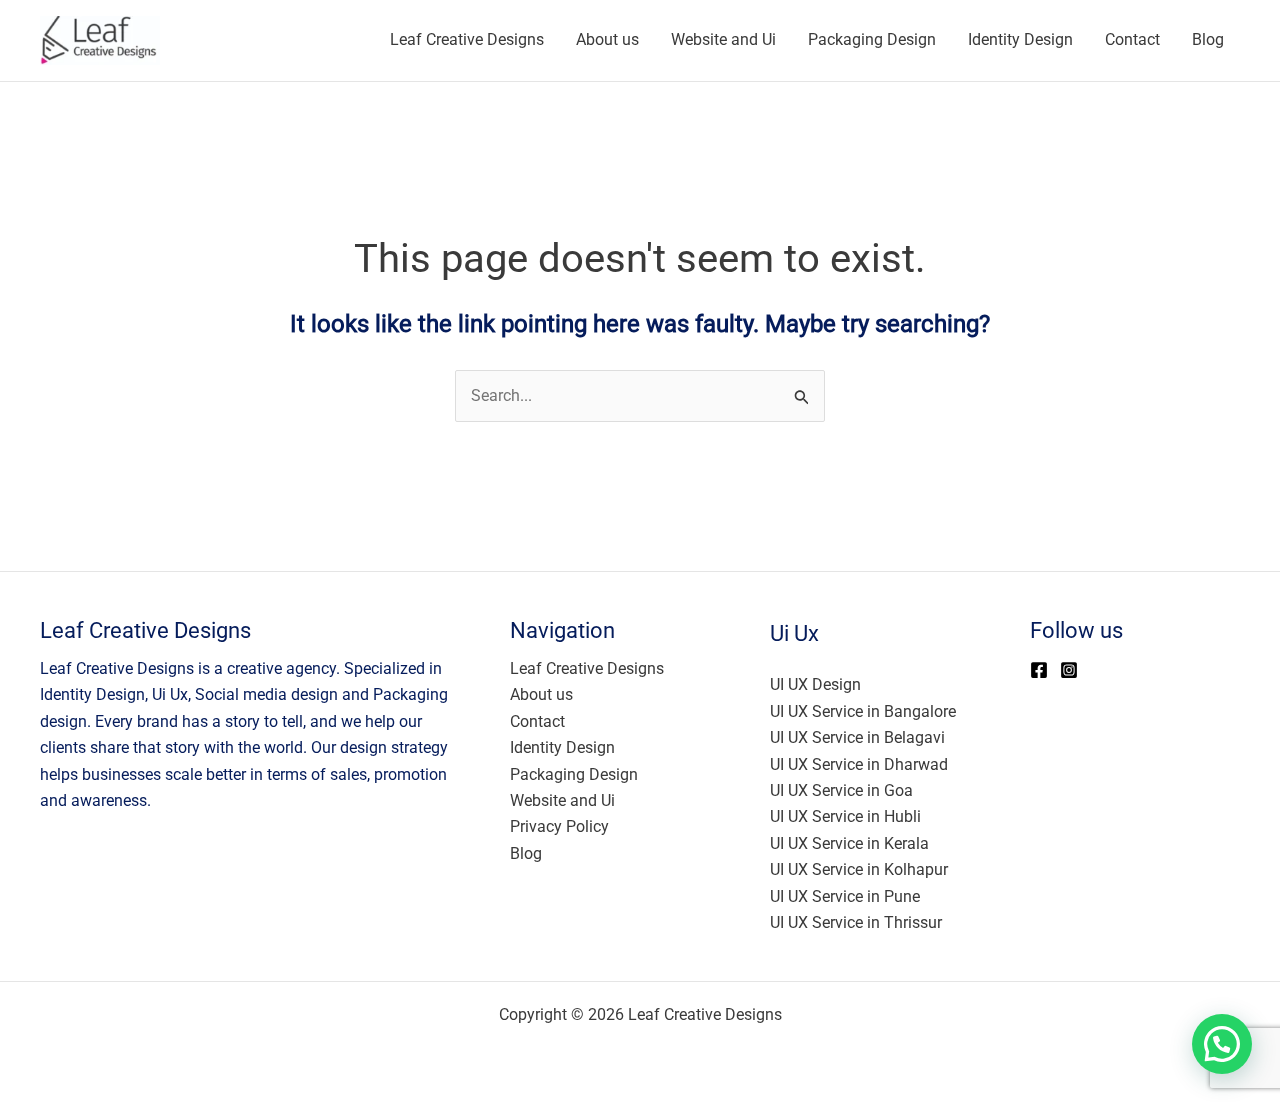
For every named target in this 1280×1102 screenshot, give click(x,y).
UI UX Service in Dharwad (859, 764)
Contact (1132, 39)
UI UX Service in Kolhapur (859, 869)
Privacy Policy (559, 826)
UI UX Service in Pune (845, 896)
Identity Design (1020, 39)
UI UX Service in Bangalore (863, 711)
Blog (1208, 39)
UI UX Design (815, 684)
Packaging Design (872, 39)
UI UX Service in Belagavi (857, 737)
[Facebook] (1039, 670)
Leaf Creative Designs (467, 39)
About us (607, 39)
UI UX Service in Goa (841, 790)
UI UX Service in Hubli (845, 816)
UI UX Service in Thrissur (856, 922)
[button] (1222, 1044)
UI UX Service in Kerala (849, 843)
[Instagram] (1069, 670)
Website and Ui (723, 39)
